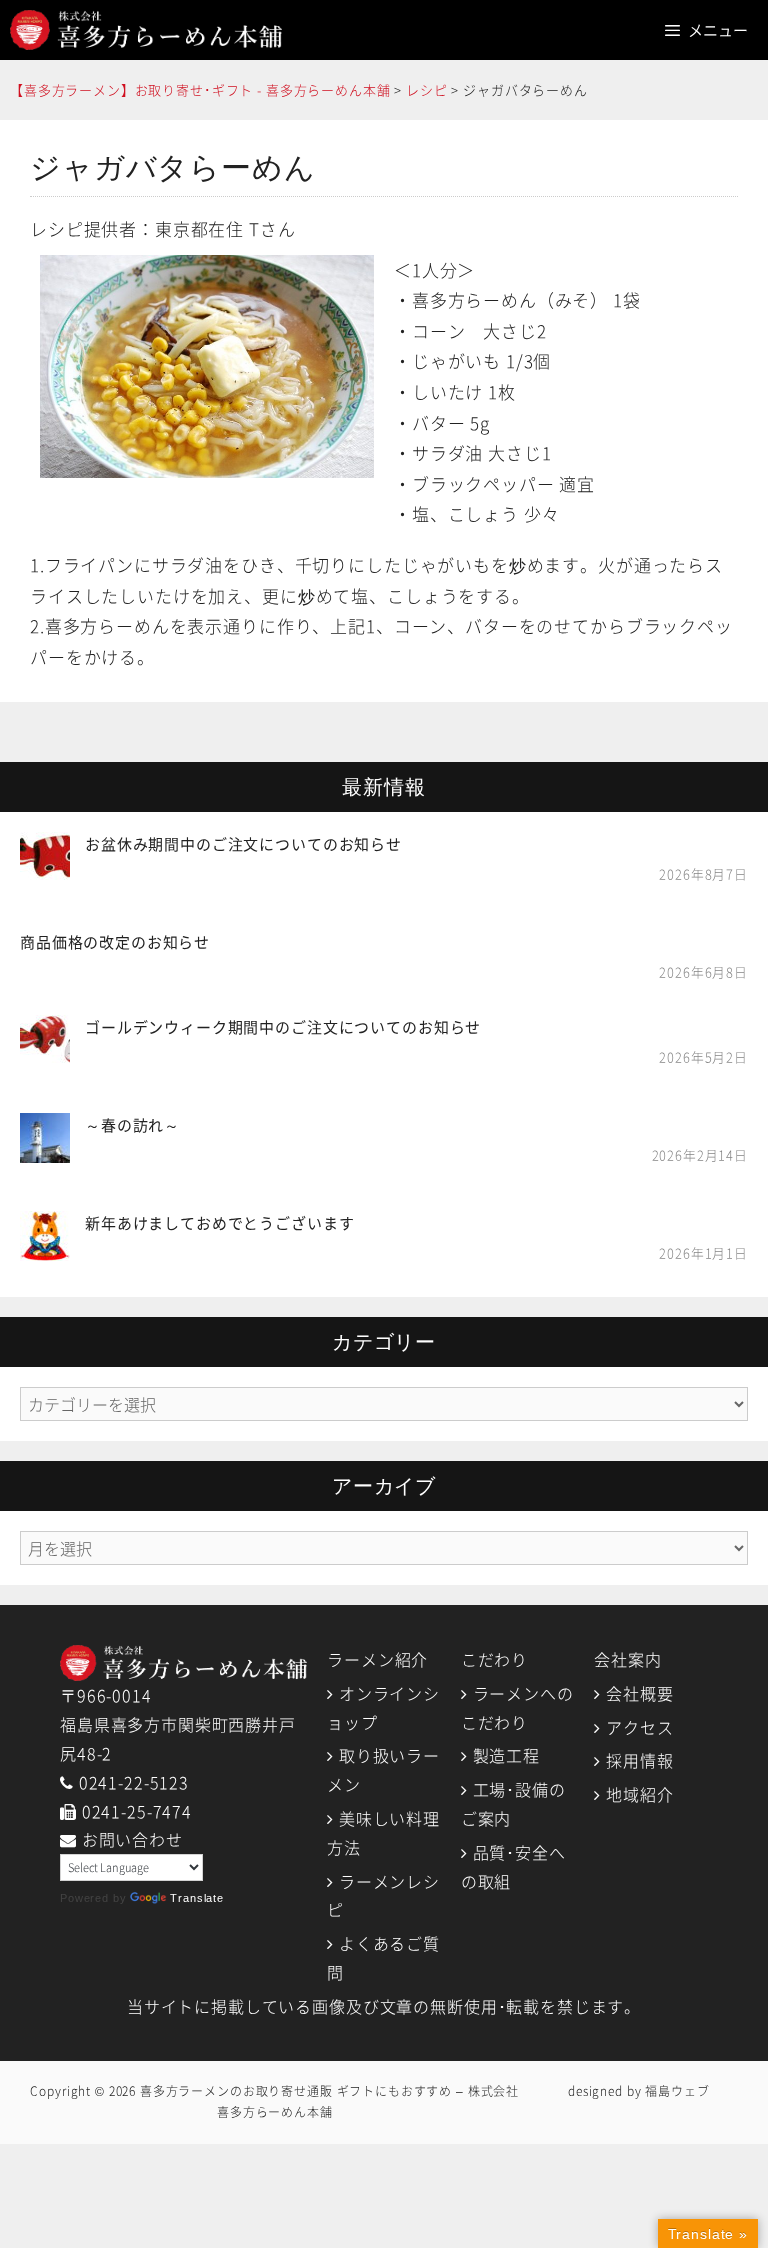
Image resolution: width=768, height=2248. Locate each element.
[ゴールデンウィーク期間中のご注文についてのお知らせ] (45, 1050)
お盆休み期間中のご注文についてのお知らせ (243, 844)
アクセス (639, 1727)
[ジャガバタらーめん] (207, 363)
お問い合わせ (132, 1839)
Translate (197, 1898)
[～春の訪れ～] (45, 1148)
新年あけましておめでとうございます (219, 1223)
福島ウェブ (677, 2091)
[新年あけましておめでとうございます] (45, 1246)
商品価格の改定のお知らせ (115, 942)
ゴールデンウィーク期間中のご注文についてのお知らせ (283, 1027)
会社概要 (639, 1693)
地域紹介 (639, 1794)
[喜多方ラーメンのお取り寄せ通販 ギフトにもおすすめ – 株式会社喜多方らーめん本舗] (146, 30)
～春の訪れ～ (132, 1125)
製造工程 (506, 1755)
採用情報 (639, 1760)
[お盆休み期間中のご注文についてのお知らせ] (45, 868)
